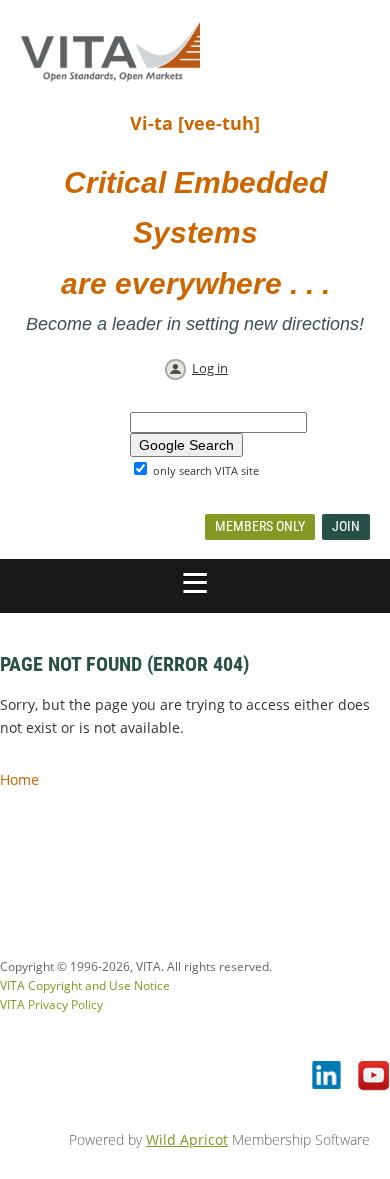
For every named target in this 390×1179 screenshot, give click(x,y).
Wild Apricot (187, 1139)
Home (19, 779)
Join (346, 526)
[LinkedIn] (328, 1077)
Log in (210, 368)
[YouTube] (374, 1077)
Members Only (260, 526)
